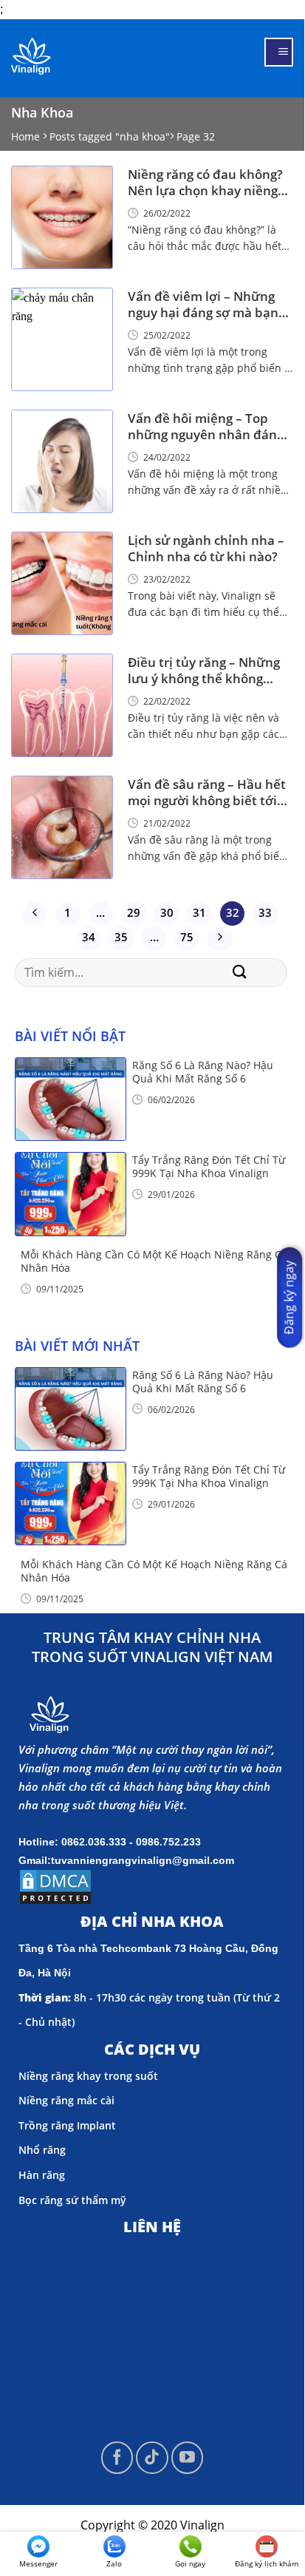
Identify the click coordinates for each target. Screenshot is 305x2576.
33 (265, 912)
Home (25, 136)
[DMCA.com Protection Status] (55, 1885)
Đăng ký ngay (289, 1297)
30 (167, 912)
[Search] (240, 973)
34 (89, 937)
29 (134, 912)
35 (121, 937)
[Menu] (279, 52)
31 (199, 912)
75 (187, 937)
